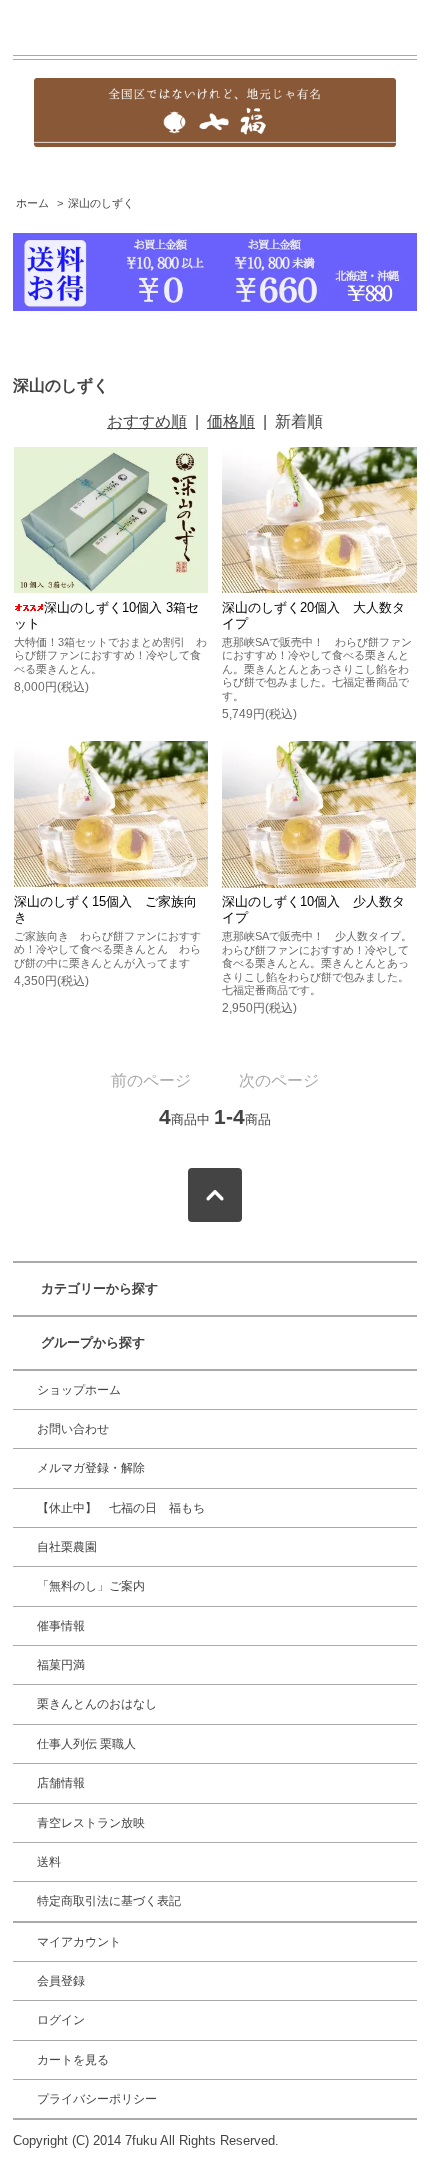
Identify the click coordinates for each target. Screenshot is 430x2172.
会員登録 (61, 1981)
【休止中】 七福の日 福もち (121, 1508)
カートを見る (73, 2060)
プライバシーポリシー (97, 2099)
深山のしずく (101, 203)
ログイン (61, 2020)
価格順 (231, 421)
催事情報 (61, 1626)
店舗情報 (61, 1783)
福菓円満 (61, 1665)
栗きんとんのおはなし (97, 1704)
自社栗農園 (67, 1547)
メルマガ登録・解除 (91, 1468)
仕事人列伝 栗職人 (86, 1744)
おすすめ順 (147, 421)
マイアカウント (79, 1942)
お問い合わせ (73, 1429)
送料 (49, 1862)
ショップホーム (79, 1390)
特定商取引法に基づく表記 (109, 1901)
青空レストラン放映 (91, 1823)
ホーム (32, 203)
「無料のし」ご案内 (91, 1586)
